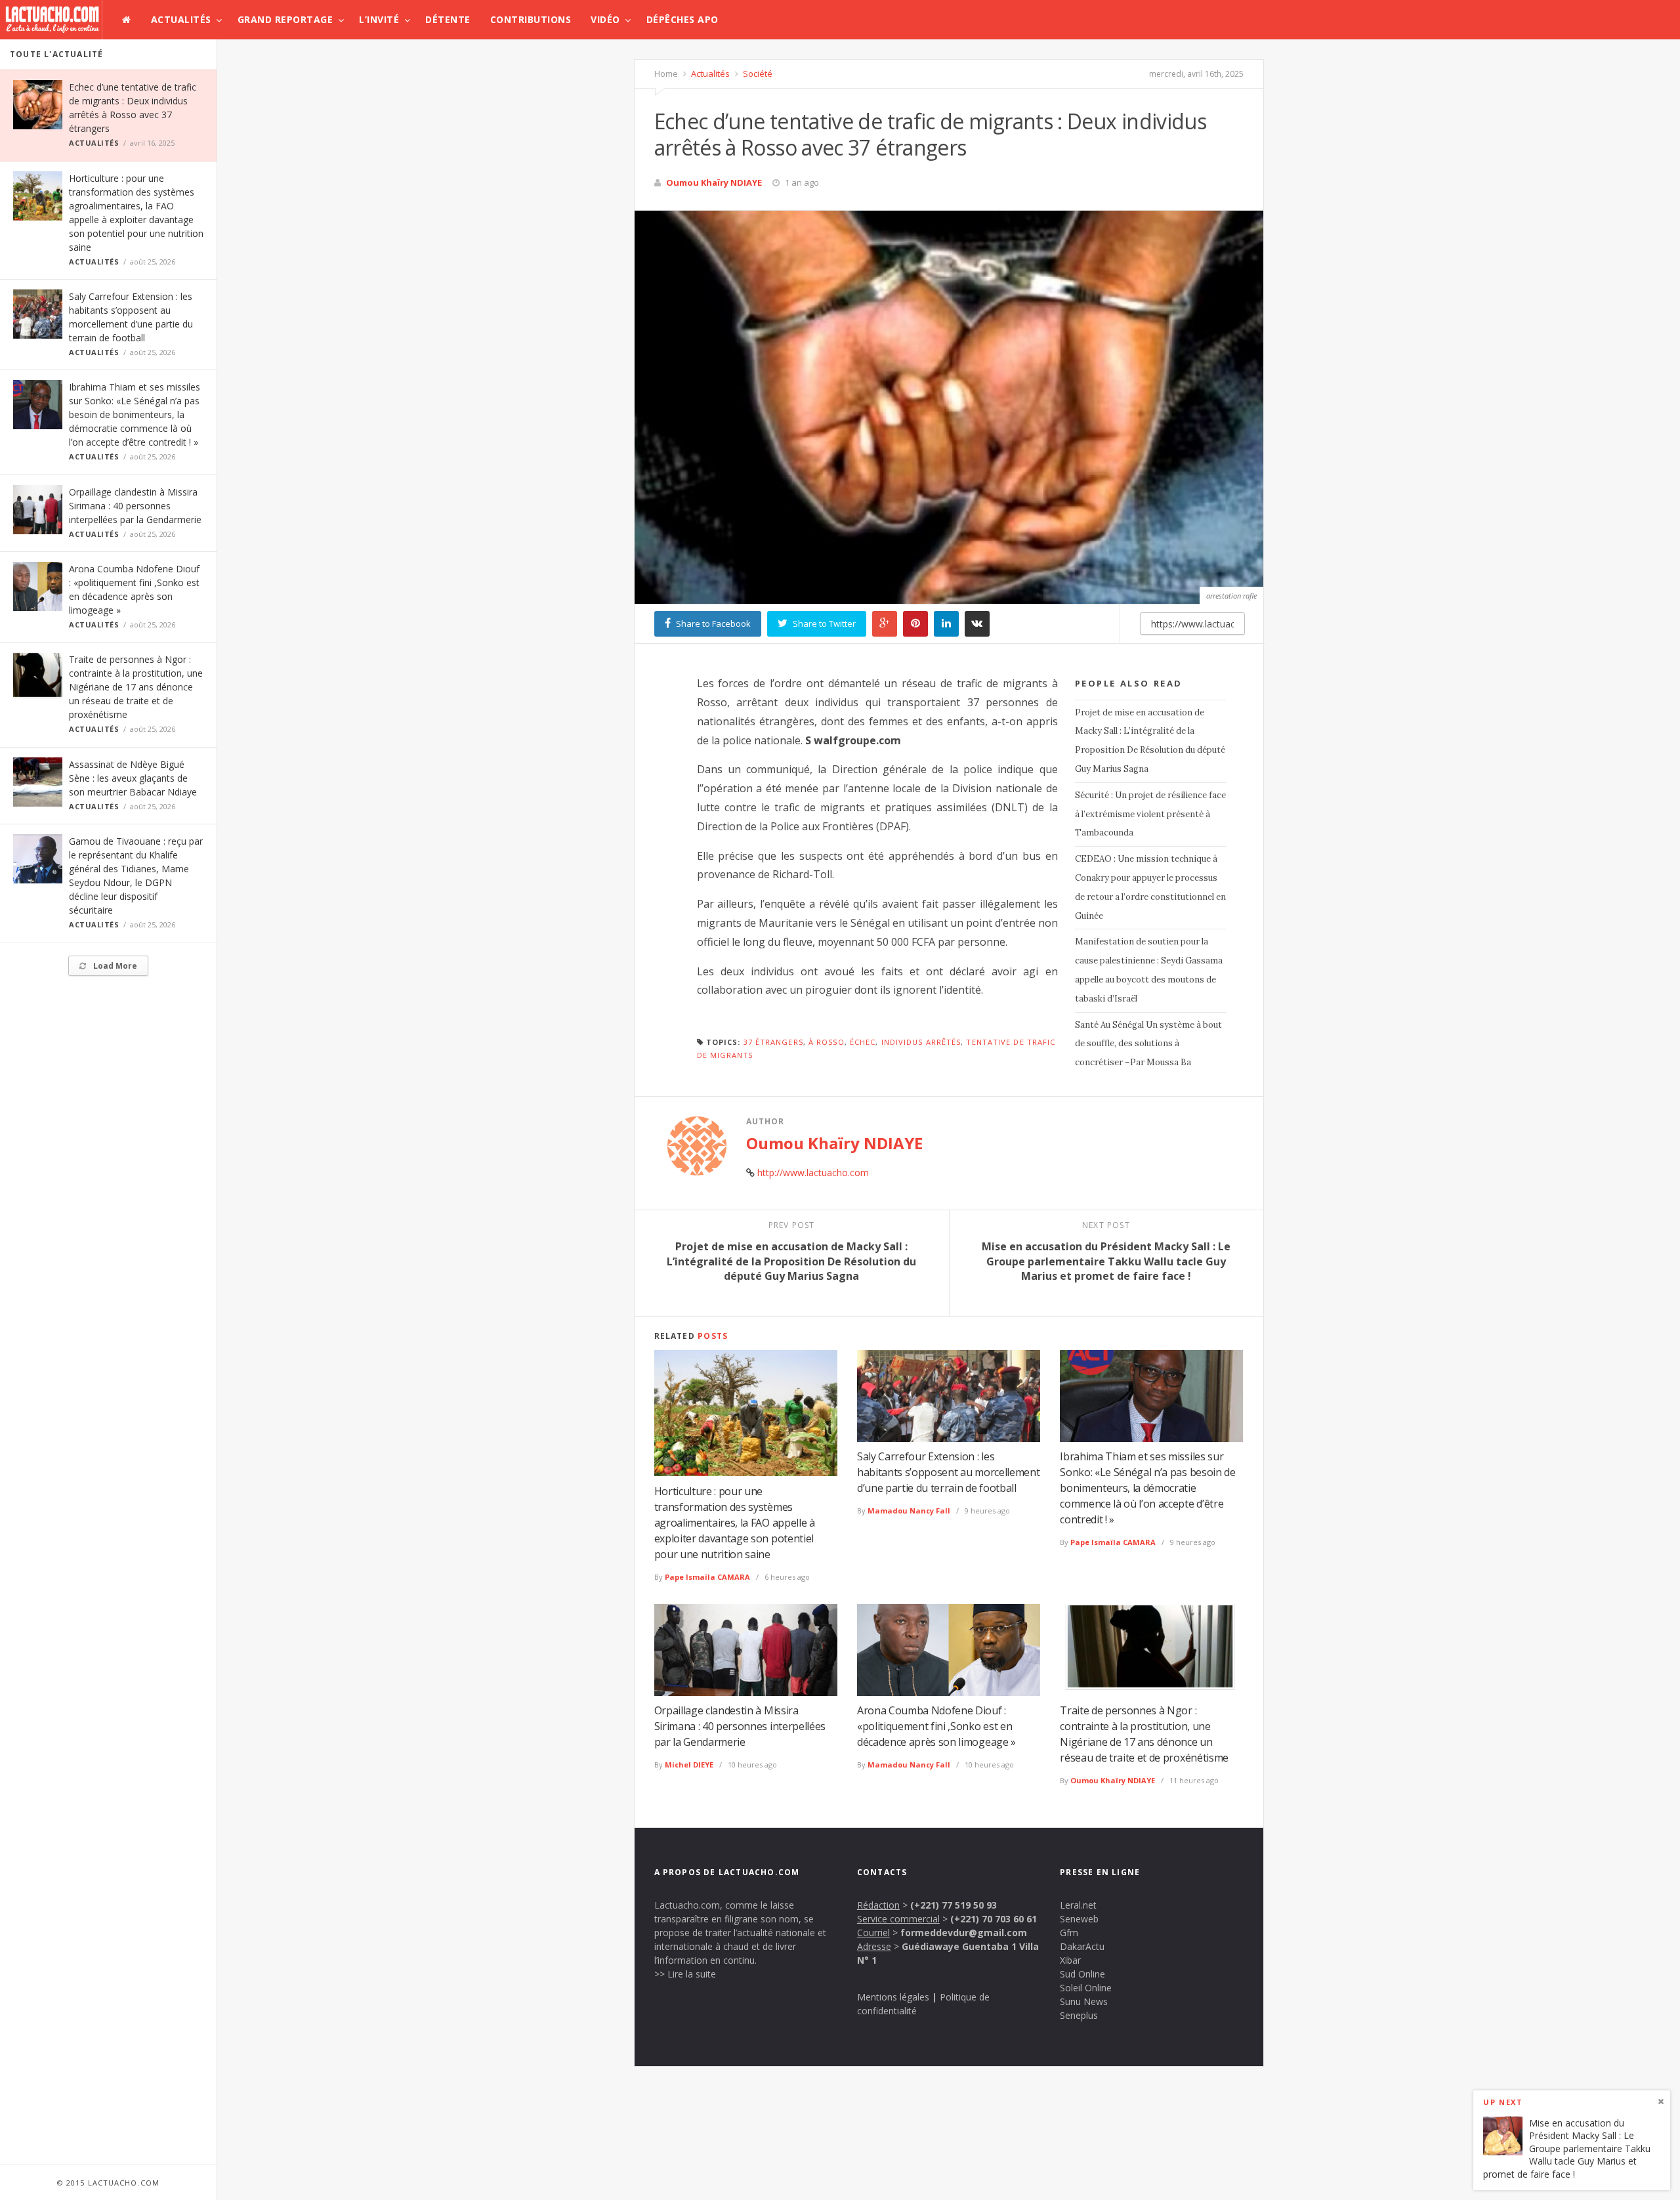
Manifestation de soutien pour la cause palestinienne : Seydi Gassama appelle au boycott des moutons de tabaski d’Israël (1149, 970)
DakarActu (1082, 1946)
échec (863, 1042)
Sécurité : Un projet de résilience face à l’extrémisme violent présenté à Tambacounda (1150, 814)
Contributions (531, 19)
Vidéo (605, 19)
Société (757, 74)
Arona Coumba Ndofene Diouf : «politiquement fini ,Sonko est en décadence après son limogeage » (936, 1726)
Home (666, 74)
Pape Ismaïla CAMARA (707, 1577)
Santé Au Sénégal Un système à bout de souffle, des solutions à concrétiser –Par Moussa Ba (1148, 1044)
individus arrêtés (921, 1042)
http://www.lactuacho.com (813, 1173)
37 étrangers (773, 1042)
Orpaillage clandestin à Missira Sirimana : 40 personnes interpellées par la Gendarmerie (135, 506)
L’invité (379, 19)
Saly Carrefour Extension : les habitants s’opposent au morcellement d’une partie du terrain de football (948, 1472)
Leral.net (1078, 1905)
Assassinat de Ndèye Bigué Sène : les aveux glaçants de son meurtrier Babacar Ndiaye (133, 778)
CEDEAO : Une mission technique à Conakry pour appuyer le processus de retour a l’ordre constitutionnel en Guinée (1150, 887)
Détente (448, 19)
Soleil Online (1086, 1988)
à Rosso (827, 1042)
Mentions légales (893, 1997)
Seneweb (1079, 1919)
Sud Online (1082, 1974)
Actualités (181, 19)
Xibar (1070, 1960)
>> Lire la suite (685, 1974)
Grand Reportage (285, 19)
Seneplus (1079, 2015)
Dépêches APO (682, 19)
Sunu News (1084, 2001)
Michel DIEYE (689, 1765)
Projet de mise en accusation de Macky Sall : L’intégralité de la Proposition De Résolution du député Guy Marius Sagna (1150, 741)
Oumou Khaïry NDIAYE (714, 182)
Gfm (1069, 1933)
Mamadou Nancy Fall (909, 1511)
